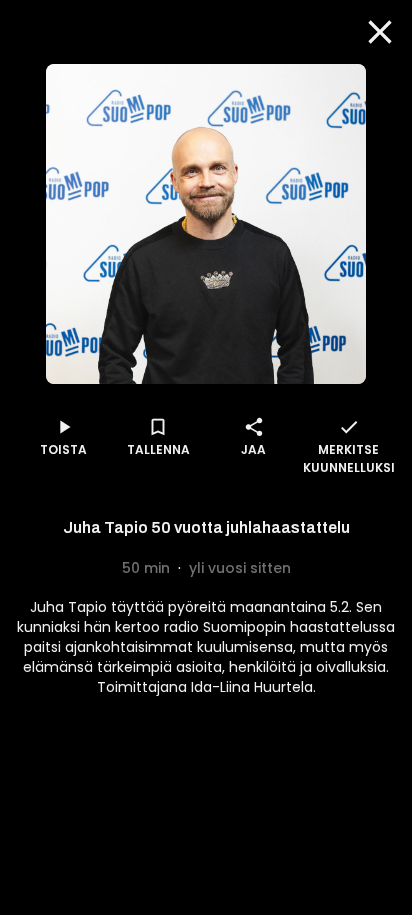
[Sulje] (380, 32)
